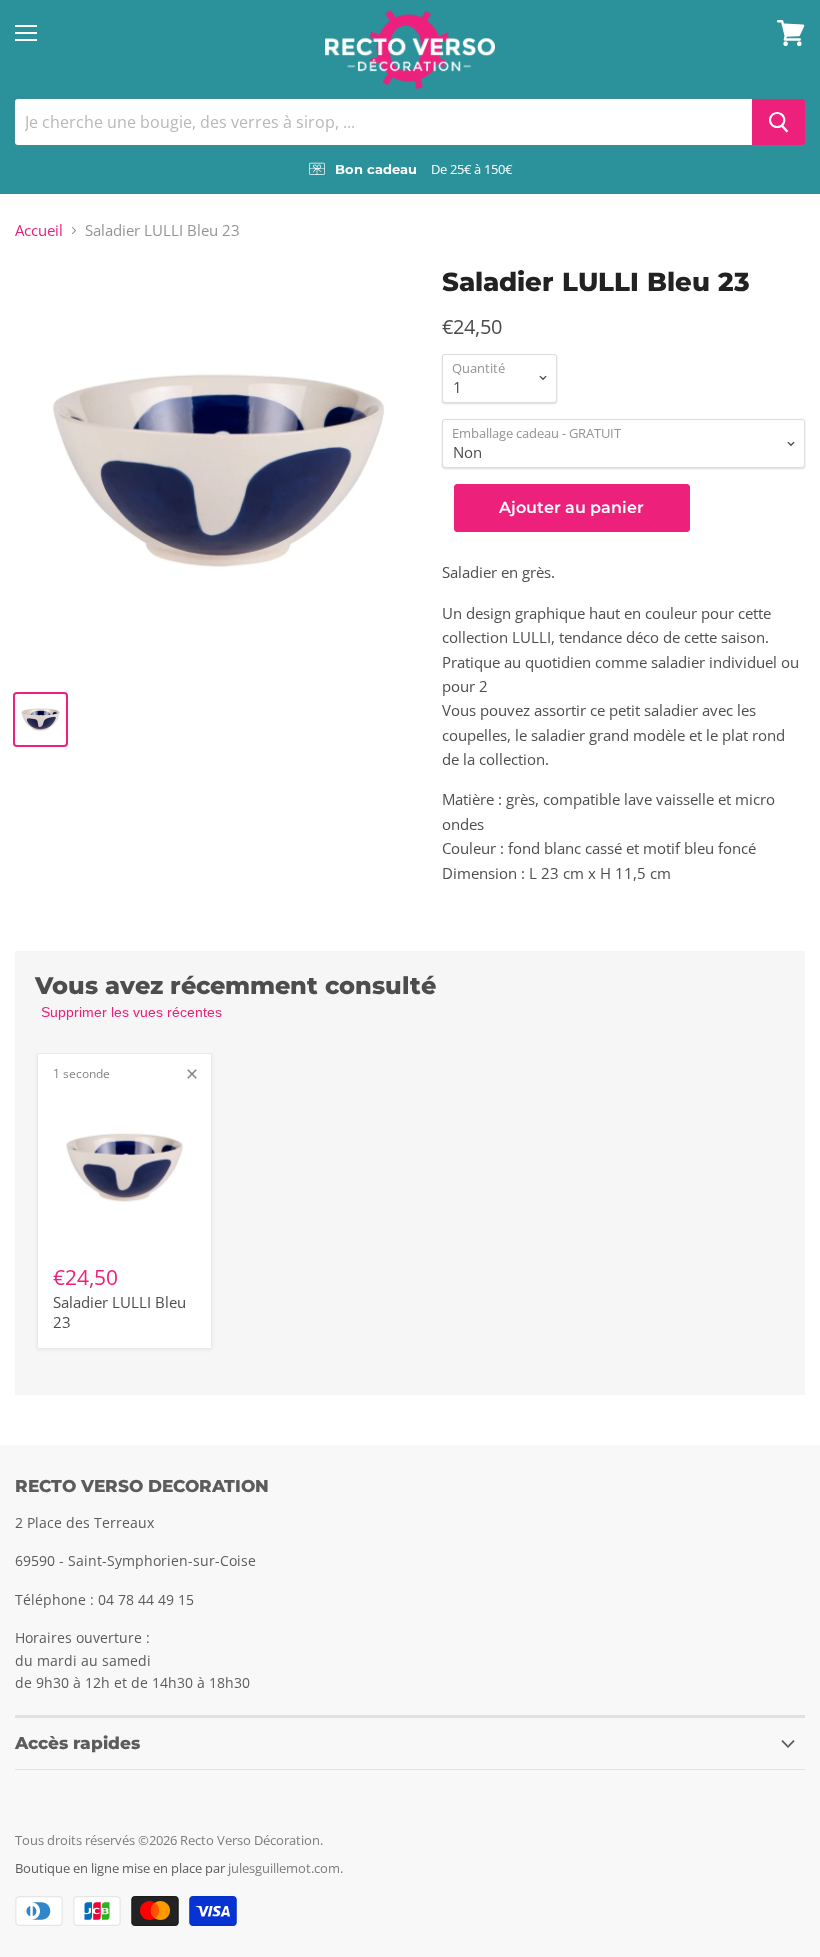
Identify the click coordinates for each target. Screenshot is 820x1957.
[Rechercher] (778, 122)
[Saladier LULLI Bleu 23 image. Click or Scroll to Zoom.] (218, 470)
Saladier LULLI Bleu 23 (119, 1312)
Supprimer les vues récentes (131, 1012)
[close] (192, 1074)
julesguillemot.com (284, 1868)
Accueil (39, 230)
